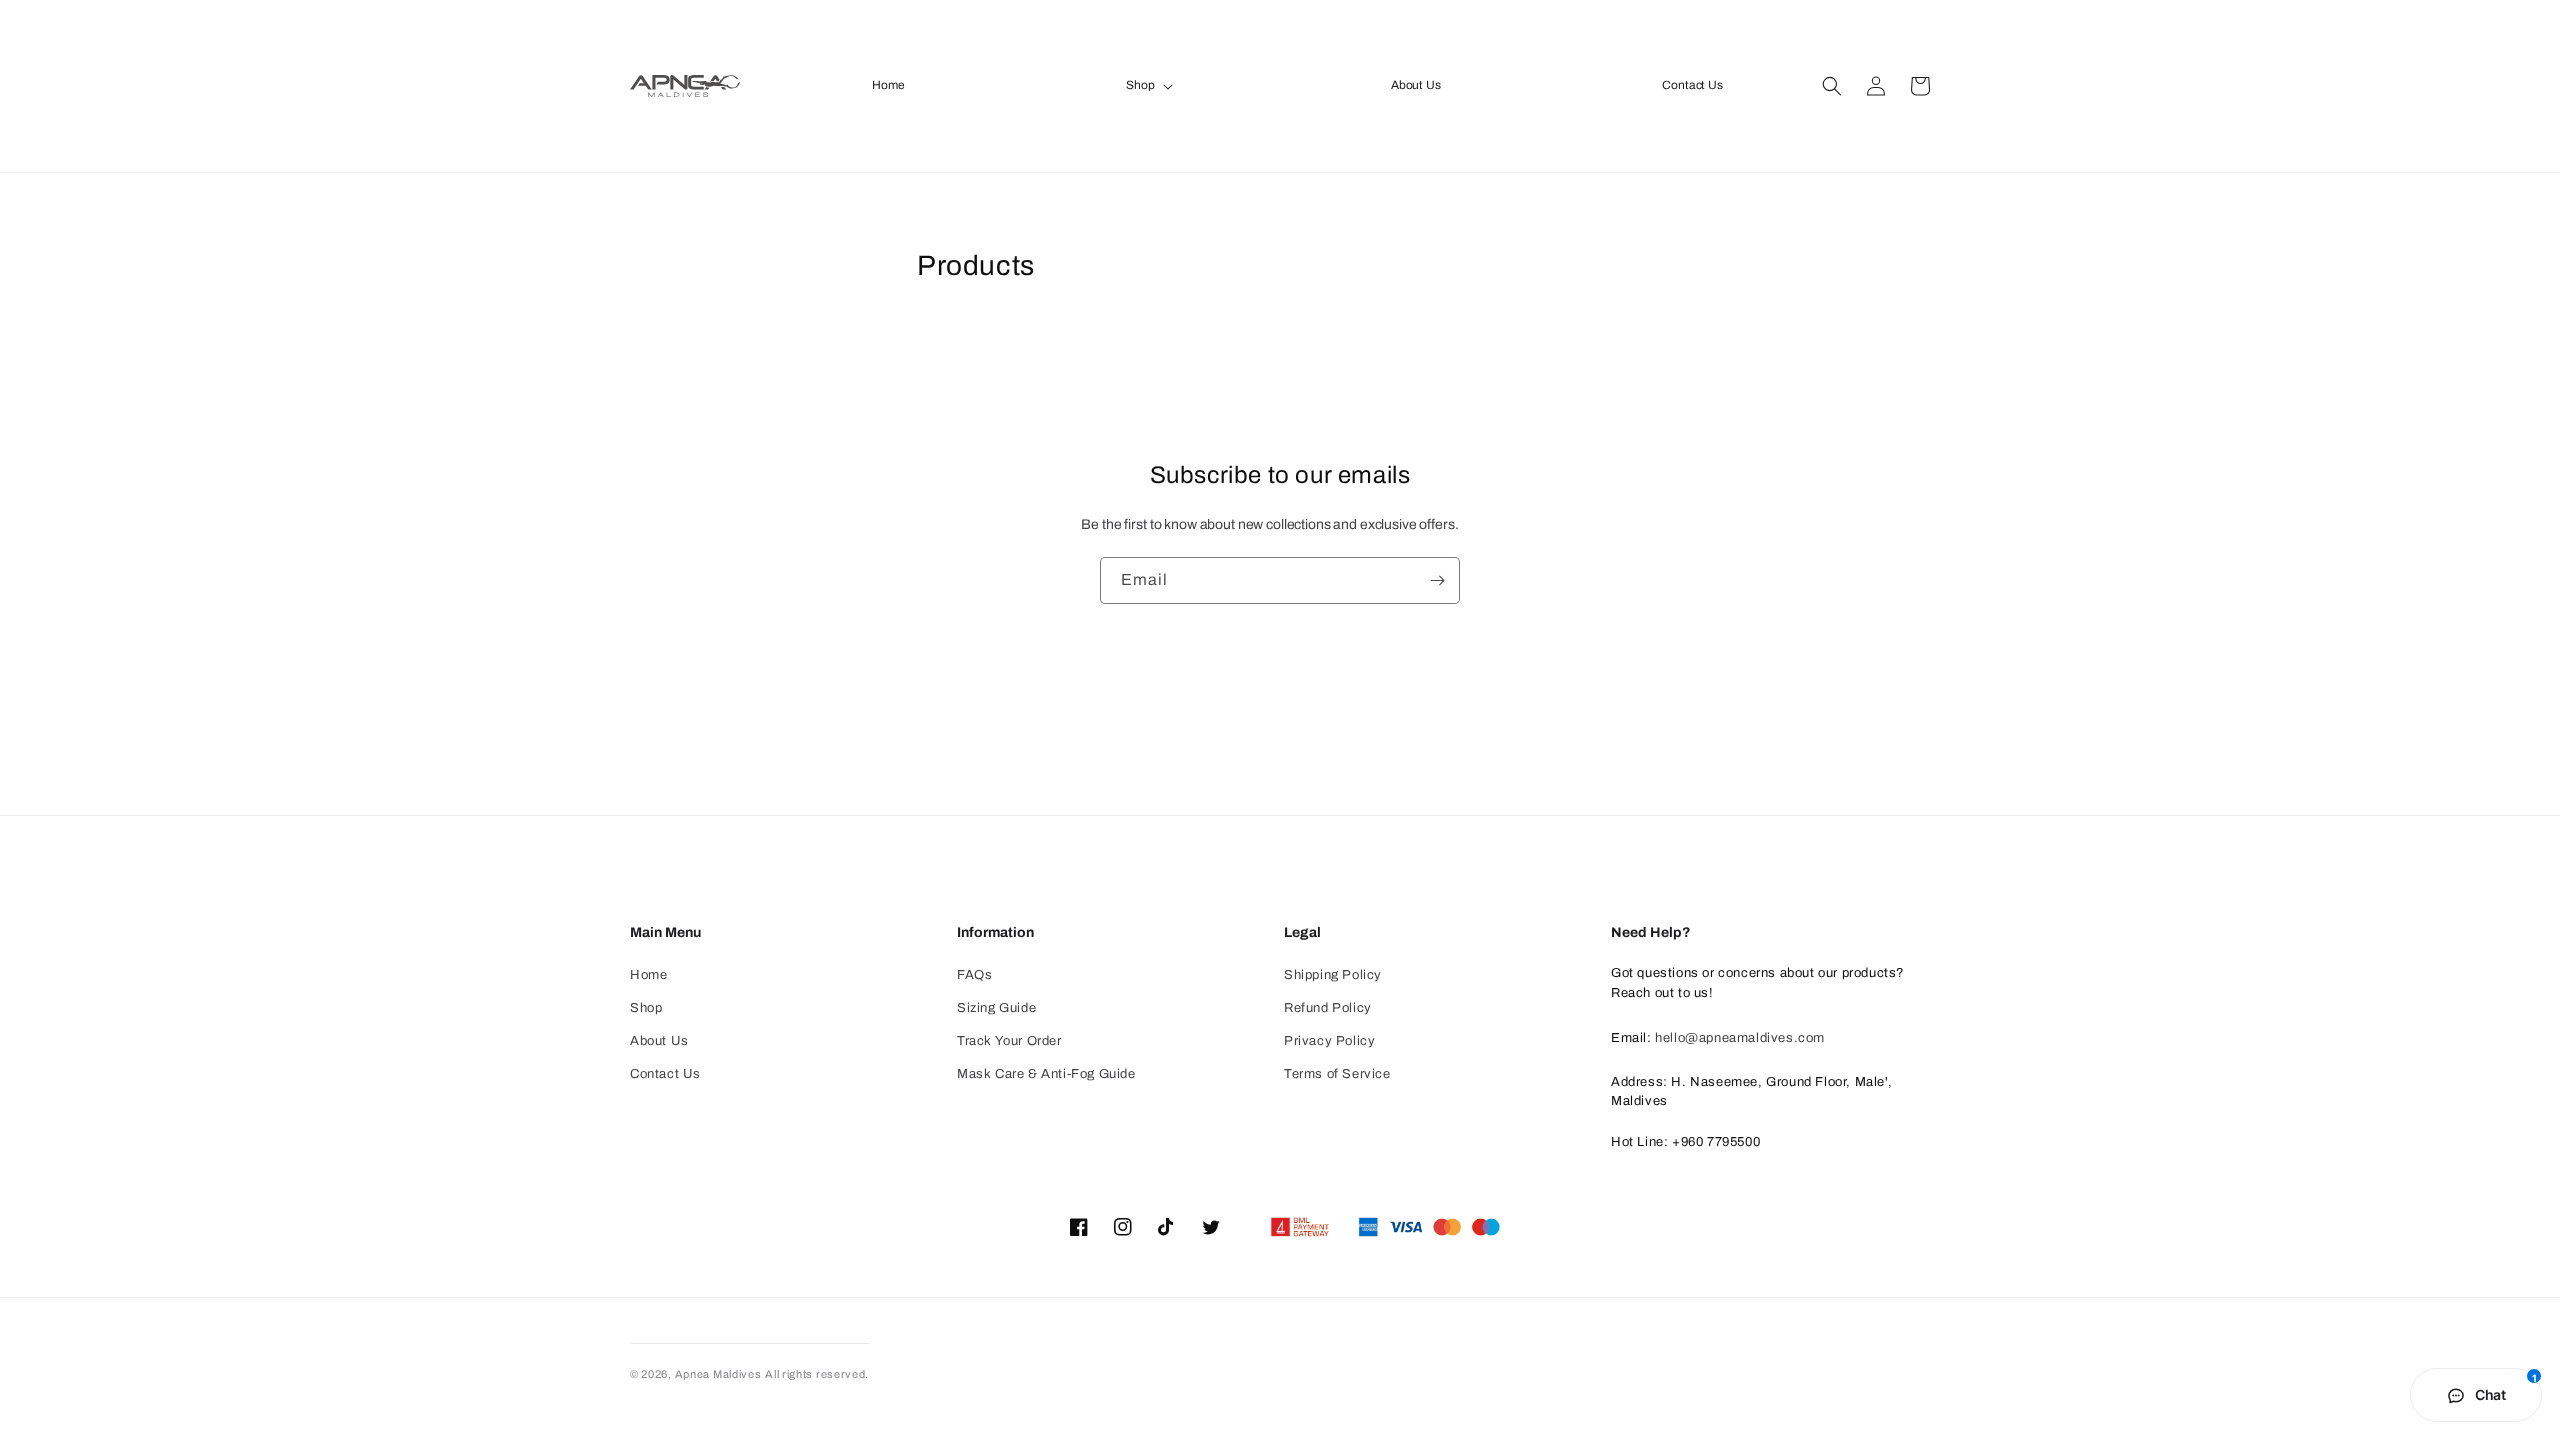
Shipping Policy (1333, 975)
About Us (659, 1041)
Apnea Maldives (718, 1374)
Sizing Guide (996, 1008)
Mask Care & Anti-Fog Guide (1046, 1074)
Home (648, 975)
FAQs (974, 975)
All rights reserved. (817, 1374)
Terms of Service (1337, 1074)
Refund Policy (1328, 1008)
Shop (646, 1008)
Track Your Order (1009, 1041)
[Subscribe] (1437, 580)
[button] (1148, 86)
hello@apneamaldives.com (1740, 1038)
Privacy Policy (1329, 1041)
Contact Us (665, 1074)
